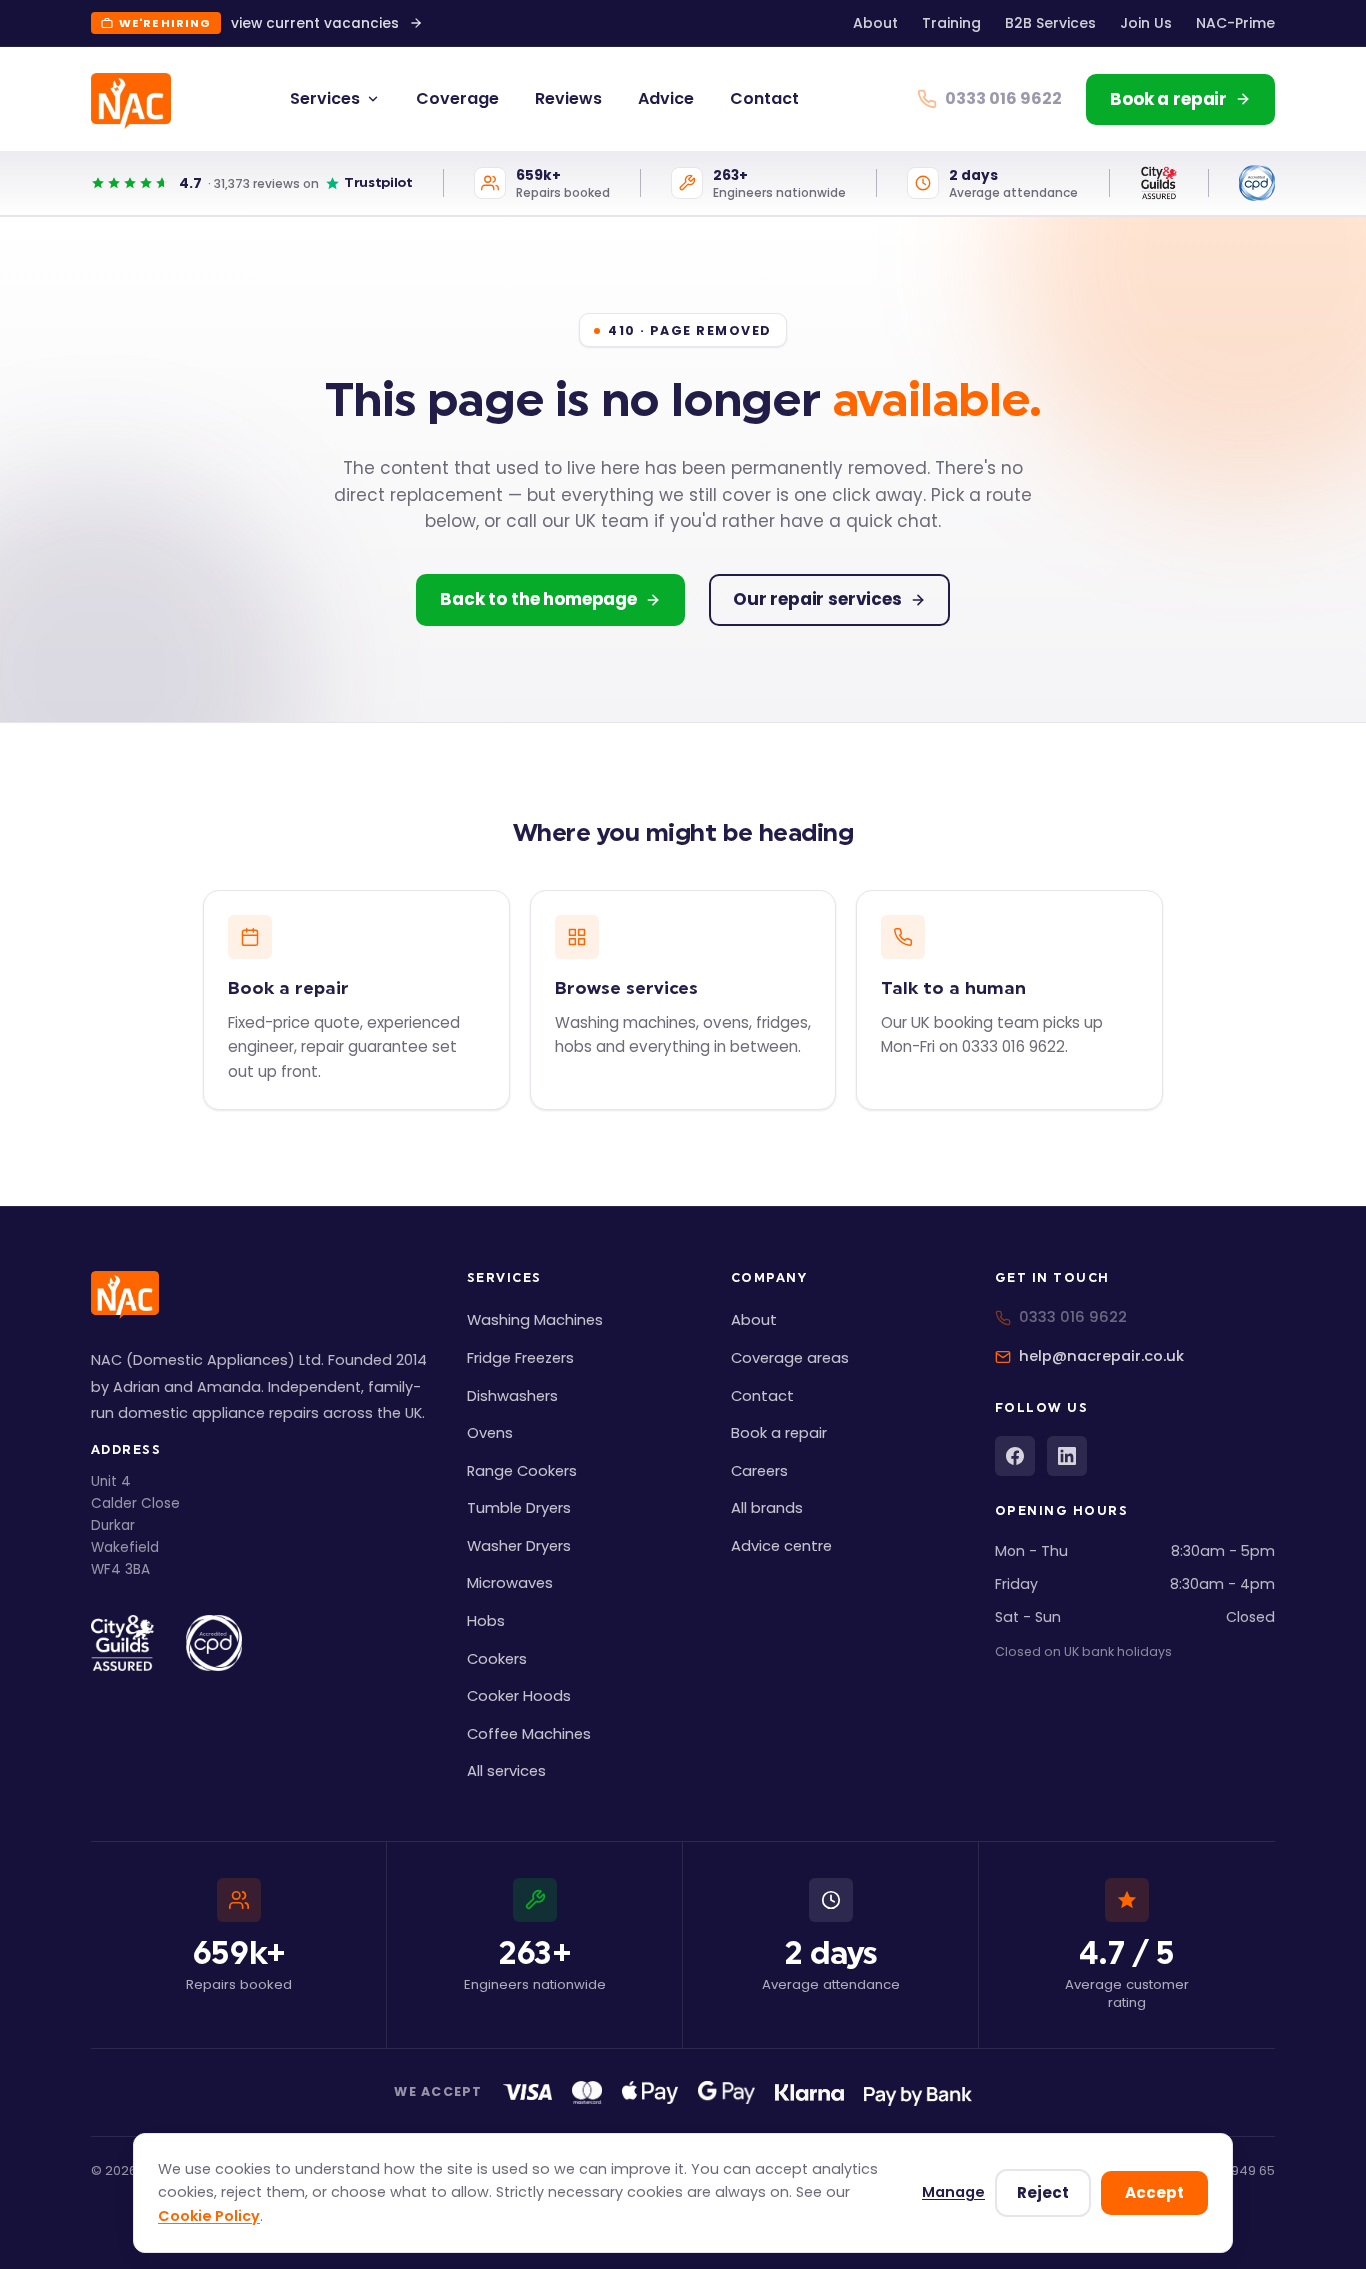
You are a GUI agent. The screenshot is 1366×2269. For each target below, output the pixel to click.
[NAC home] (131, 101)
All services (506, 1771)
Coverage (457, 98)
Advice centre (781, 1546)
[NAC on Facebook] (1015, 1456)
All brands (767, 1508)
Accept (1154, 2192)
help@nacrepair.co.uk (1101, 1356)
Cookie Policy (209, 2216)
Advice (666, 98)
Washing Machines (535, 1320)
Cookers (497, 1659)
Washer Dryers (519, 1546)
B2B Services (1050, 23)
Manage (953, 2192)
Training (951, 23)
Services (325, 98)
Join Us (1146, 23)
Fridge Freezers (520, 1358)
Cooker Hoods (519, 1696)
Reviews (568, 98)
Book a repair (779, 1433)
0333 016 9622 (1073, 1317)
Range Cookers (522, 1471)
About (875, 23)
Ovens (490, 1433)
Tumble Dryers (519, 1508)
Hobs (486, 1621)
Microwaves (510, 1583)
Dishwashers (512, 1396)
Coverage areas (790, 1358)
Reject (1043, 2192)
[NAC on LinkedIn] (1067, 1456)
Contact (764, 98)
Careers (759, 1471)
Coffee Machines (529, 1734)
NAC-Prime (1235, 23)
